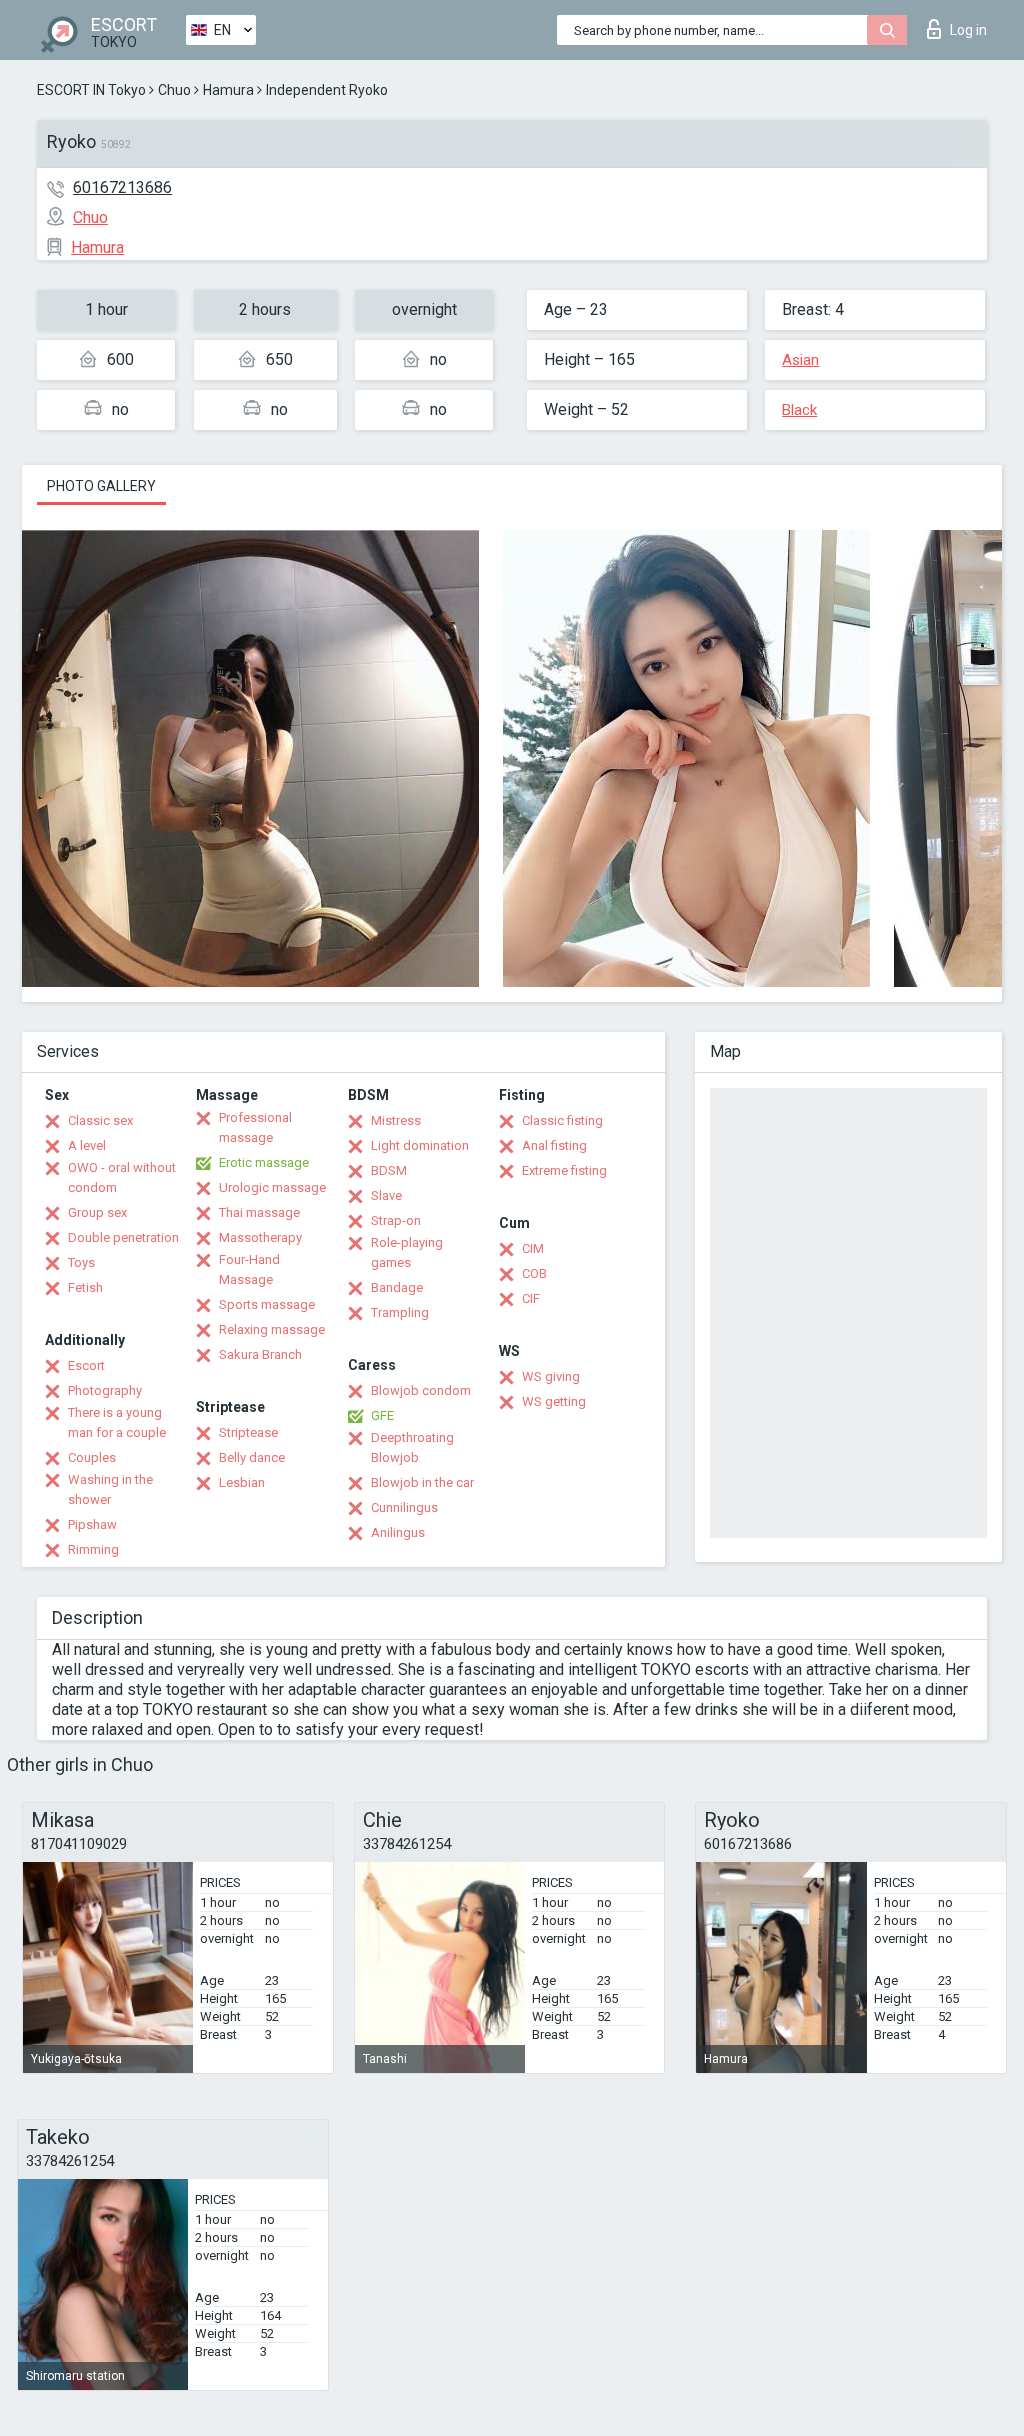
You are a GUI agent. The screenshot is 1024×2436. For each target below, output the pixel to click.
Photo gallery (101, 486)
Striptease (248, 1432)
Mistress (396, 1120)
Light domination (420, 1145)
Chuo (174, 90)
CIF (531, 1298)
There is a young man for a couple (117, 1422)
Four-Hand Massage (249, 1269)
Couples (92, 1457)
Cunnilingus (404, 1507)
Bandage (397, 1287)
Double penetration (123, 1237)
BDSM (389, 1170)
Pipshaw (92, 1524)
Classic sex (100, 1120)
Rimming (93, 1549)
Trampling (400, 1312)
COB (534, 1273)
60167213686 (122, 187)
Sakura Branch (260, 1354)
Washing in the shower (110, 1489)
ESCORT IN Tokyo (91, 90)
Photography (105, 1390)
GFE (382, 1415)
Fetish (85, 1287)
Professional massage (255, 1127)
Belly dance (252, 1457)
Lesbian (242, 1482)
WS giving (551, 1376)
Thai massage (259, 1212)
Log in (968, 30)
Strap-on (396, 1220)
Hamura (228, 90)
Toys (81, 1262)
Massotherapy (260, 1237)
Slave (386, 1195)
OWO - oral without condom (122, 1177)
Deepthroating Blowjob (412, 1447)
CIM (533, 1248)
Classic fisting (562, 1120)
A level (87, 1145)
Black (799, 410)
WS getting (554, 1401)
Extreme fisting (564, 1170)
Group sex (97, 1212)
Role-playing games (407, 1252)
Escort (86, 1365)
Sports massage (267, 1304)
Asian (800, 360)
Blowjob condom (421, 1390)
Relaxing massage (272, 1329)
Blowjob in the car (422, 1482)
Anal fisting (554, 1145)
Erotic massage (264, 1162)
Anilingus (398, 1532)
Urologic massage (272, 1187)
